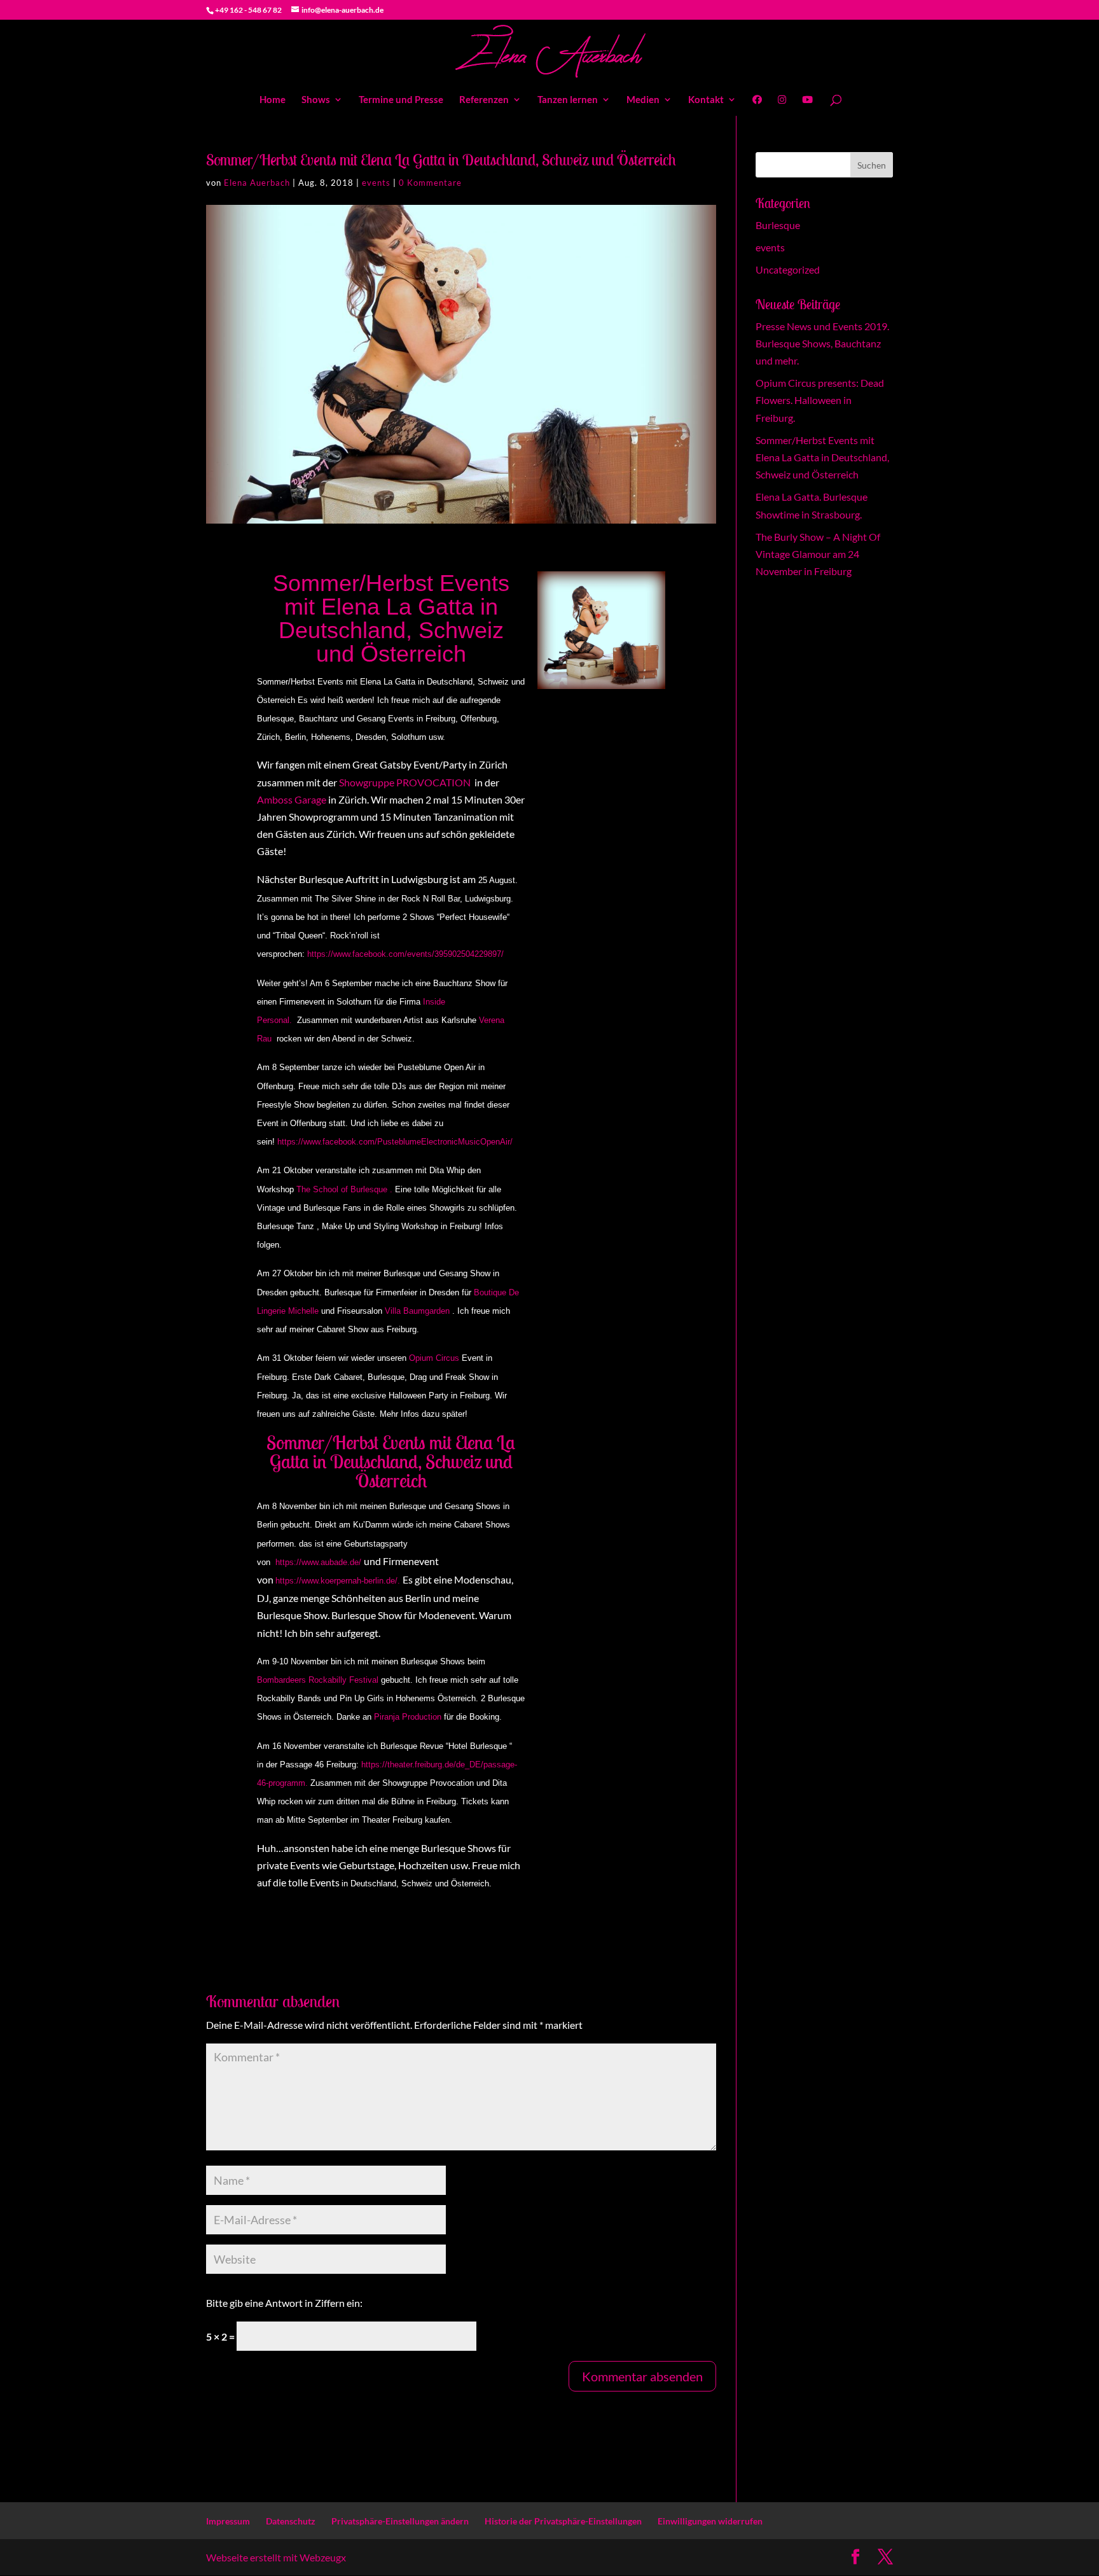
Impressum (228, 2521)
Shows (316, 100)
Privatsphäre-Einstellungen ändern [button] (400, 2521)
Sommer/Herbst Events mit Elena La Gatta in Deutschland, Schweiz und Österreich (822, 457)
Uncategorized (788, 269)
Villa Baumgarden (417, 1311)
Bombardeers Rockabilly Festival (318, 1680)
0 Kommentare (430, 183)
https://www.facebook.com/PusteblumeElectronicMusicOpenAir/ (395, 1142)
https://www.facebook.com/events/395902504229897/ (405, 954)
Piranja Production (408, 1717)
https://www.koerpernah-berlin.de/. (339, 1581)
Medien (643, 100)
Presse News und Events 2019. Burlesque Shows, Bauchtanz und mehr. (822, 343)
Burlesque (778, 225)
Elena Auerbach (257, 183)
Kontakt (706, 100)
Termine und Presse (401, 100)
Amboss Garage (293, 799)
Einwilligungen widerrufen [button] (710, 2521)
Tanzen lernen (568, 100)
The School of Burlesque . (346, 1189)
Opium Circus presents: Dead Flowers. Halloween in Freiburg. (820, 400)
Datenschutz (291, 2521)
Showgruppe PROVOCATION (406, 782)
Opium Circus (434, 1358)
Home (273, 100)
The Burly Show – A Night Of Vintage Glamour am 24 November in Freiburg (818, 554)
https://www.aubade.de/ (320, 1562)
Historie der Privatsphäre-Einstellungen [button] (563, 2521)
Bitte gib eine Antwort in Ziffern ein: (284, 2303)
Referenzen (484, 100)
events (376, 183)
